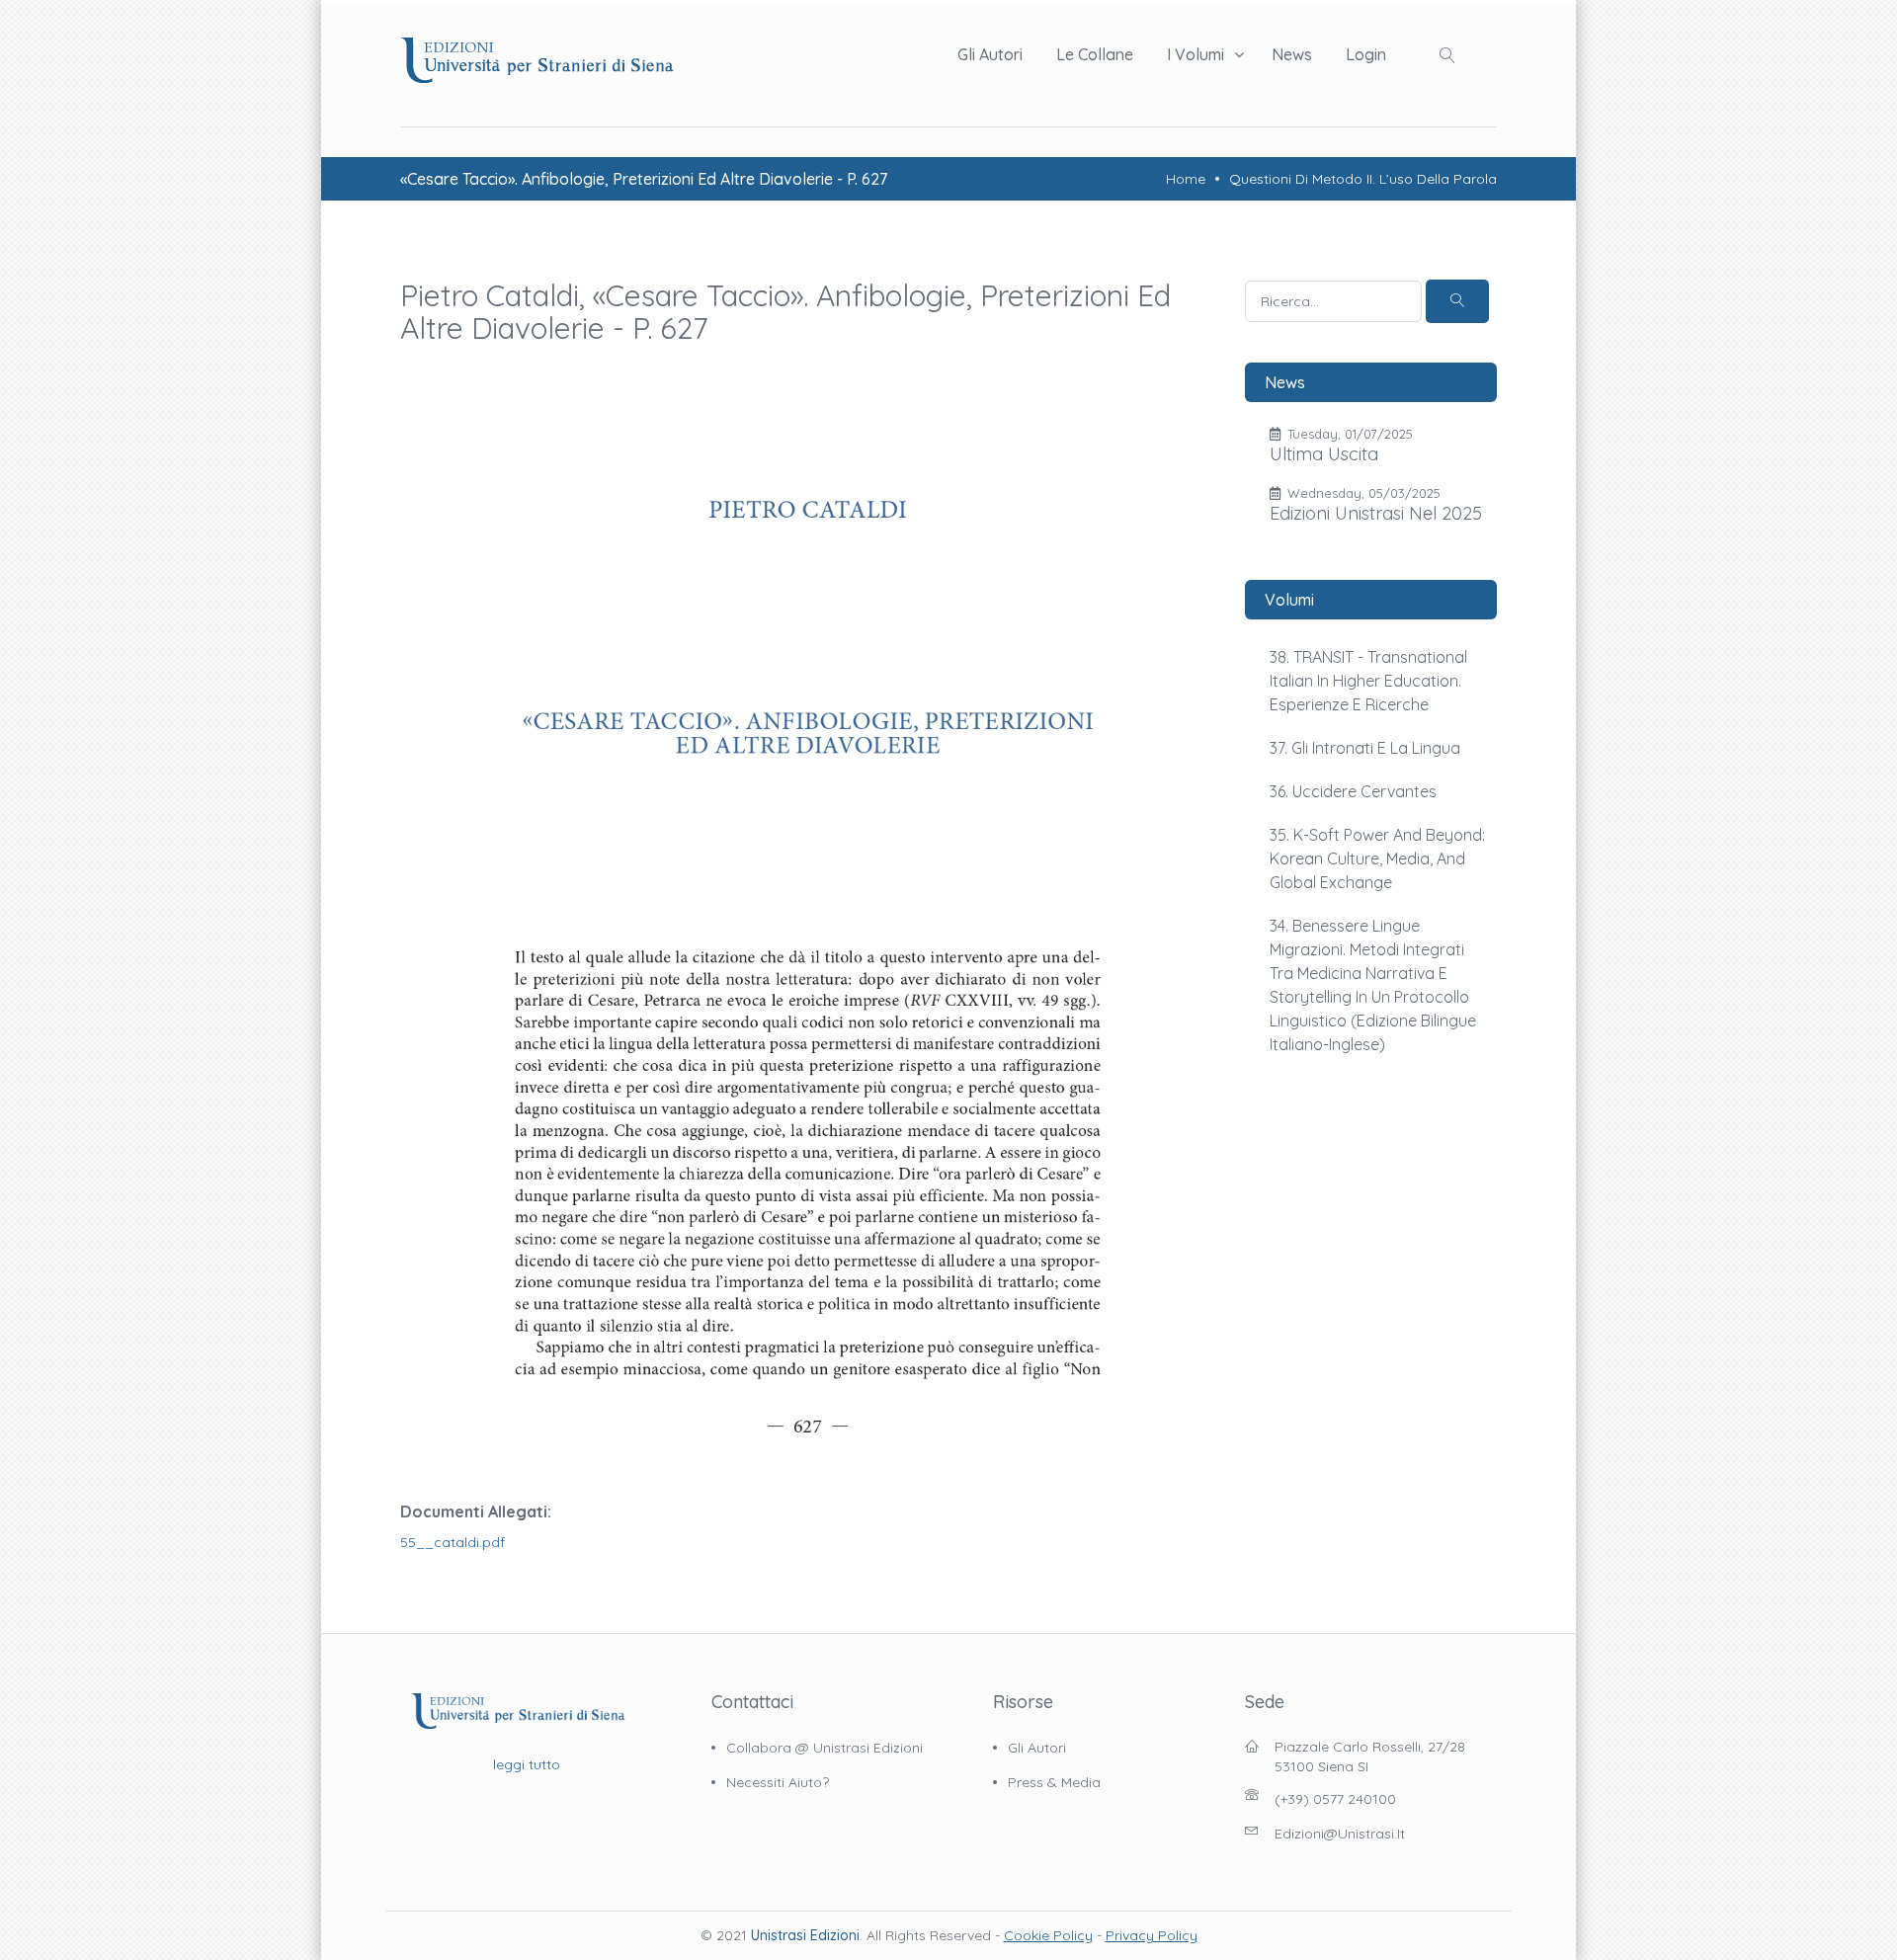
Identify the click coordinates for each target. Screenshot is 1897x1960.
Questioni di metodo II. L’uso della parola (1363, 179)
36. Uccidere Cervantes (1353, 791)
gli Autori (1037, 1748)
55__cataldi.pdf (453, 1542)
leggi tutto (527, 1764)
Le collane (1095, 54)
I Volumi (1196, 54)
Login (1366, 54)
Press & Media (1054, 1782)
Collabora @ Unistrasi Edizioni (825, 1748)
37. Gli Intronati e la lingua (1365, 748)
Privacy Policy (1152, 1935)
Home (1186, 179)
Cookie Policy (1048, 1935)
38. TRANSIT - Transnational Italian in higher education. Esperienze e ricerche (1368, 681)
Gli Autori (990, 54)
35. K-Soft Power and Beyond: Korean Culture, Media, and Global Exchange (1377, 858)
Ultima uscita (1324, 454)
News (1292, 54)
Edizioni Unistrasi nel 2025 (1376, 513)
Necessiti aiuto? (778, 1782)
